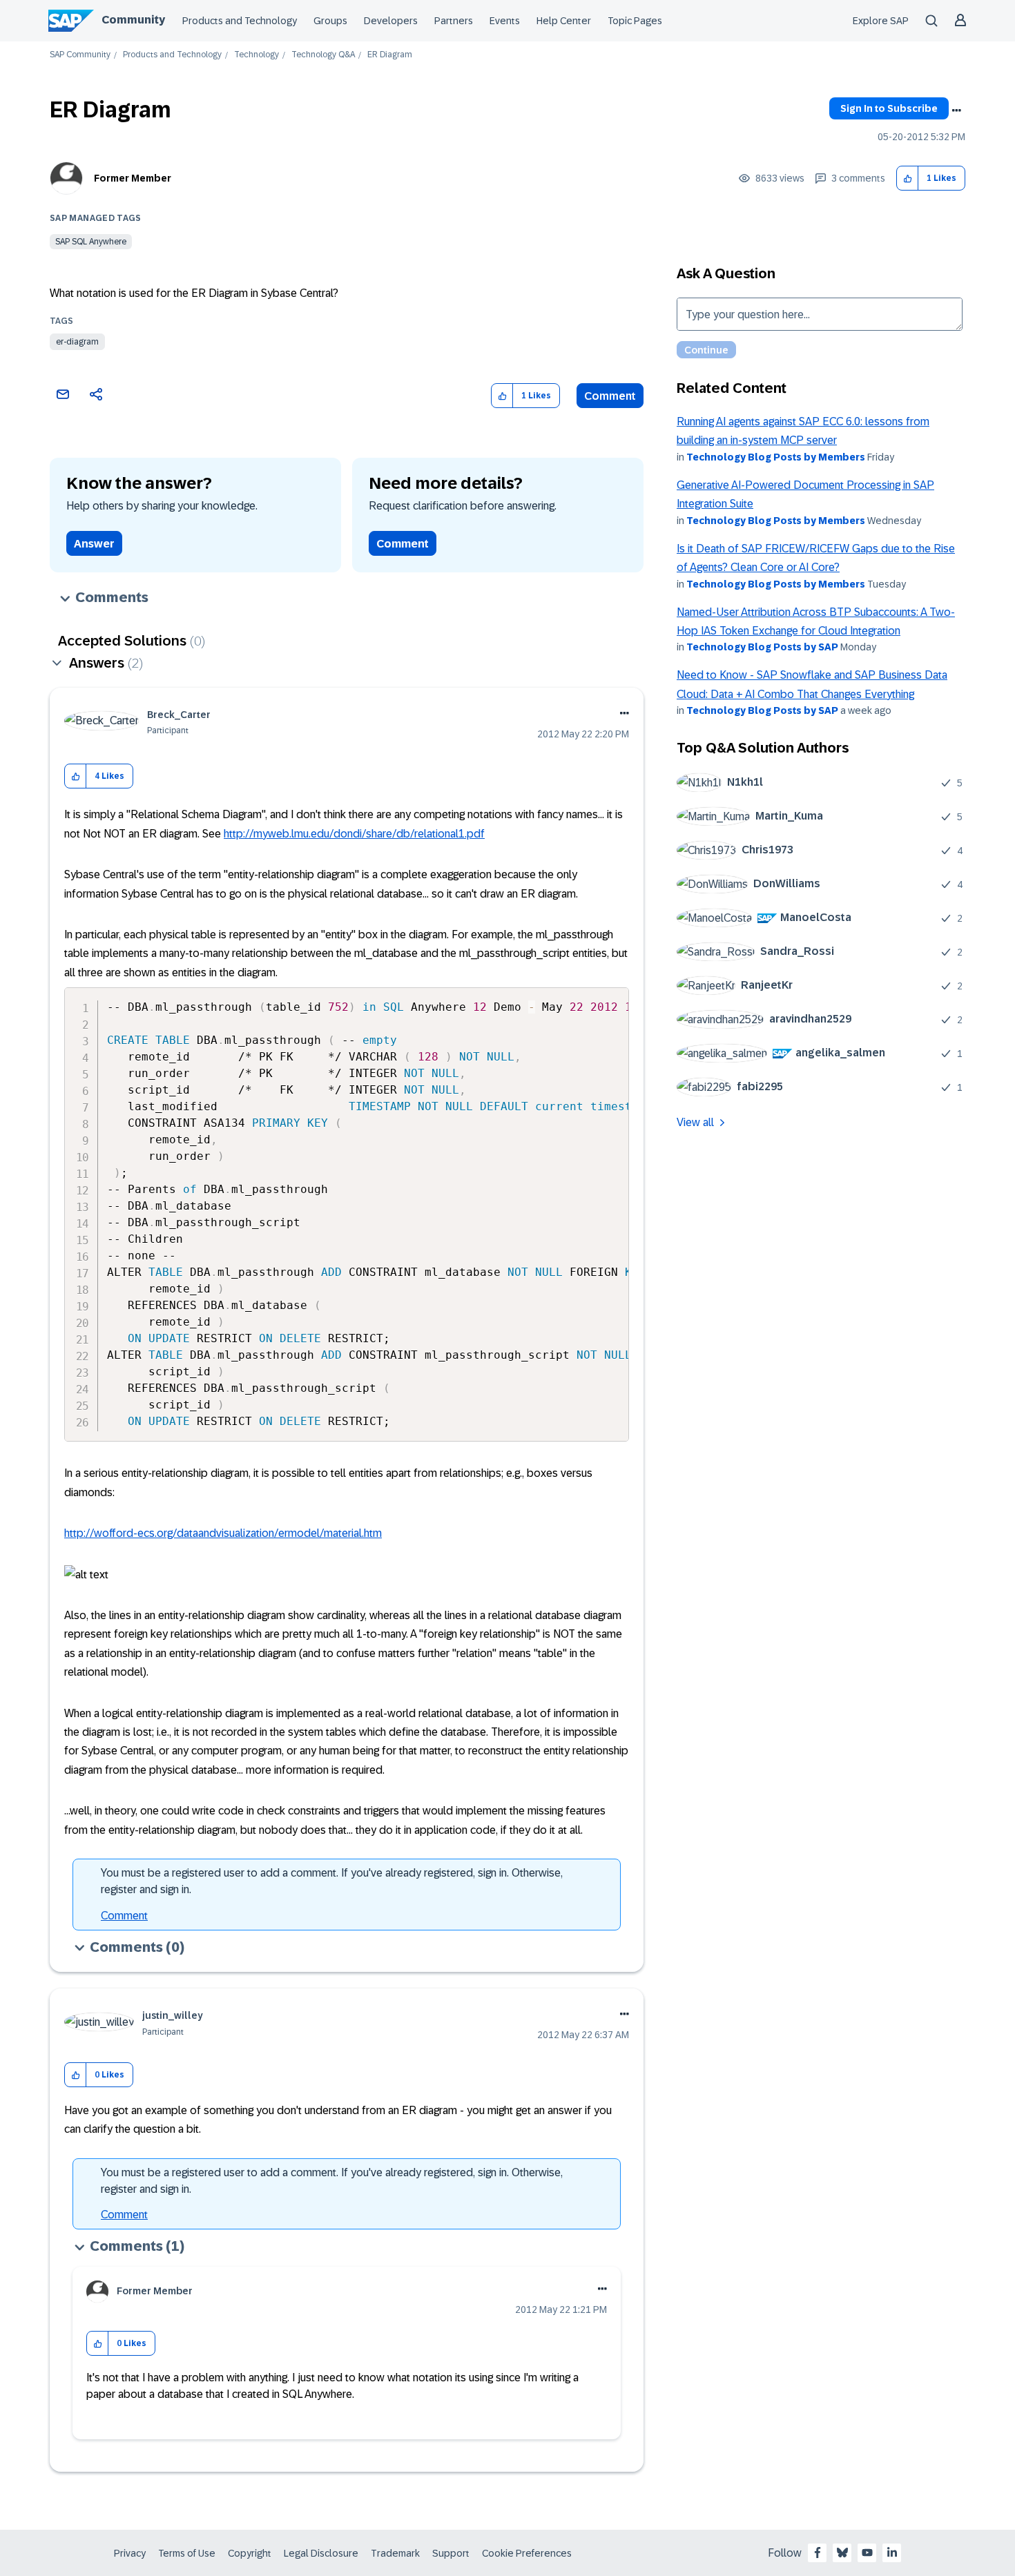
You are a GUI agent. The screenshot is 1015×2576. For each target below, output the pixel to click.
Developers (391, 21)
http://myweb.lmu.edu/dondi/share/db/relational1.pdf (354, 834)
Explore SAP (881, 21)
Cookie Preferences (527, 2553)
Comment (610, 396)
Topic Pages (635, 21)
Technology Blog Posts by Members (776, 457)
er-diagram (77, 342)
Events (505, 21)
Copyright (250, 2553)
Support (451, 2553)
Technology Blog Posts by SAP (762, 647)
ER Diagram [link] (390, 55)
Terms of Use (187, 2553)
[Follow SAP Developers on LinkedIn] (892, 2553)
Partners (454, 21)
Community (133, 20)
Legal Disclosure (321, 2553)
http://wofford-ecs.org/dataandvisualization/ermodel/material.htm (223, 1533)
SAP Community (80, 55)
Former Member (133, 178)
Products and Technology (240, 21)
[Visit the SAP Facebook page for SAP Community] (818, 2553)
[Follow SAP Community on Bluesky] (842, 2553)
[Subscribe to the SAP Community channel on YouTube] (867, 2553)
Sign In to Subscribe (889, 108)
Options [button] (956, 110)
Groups (330, 21)
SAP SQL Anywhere (91, 242)
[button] (908, 178)
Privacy (130, 2553)
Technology (257, 55)
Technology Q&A (323, 55)
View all (695, 1122)
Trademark (395, 2553)
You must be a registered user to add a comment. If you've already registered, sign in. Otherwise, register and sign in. (332, 1881)
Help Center (564, 21)
